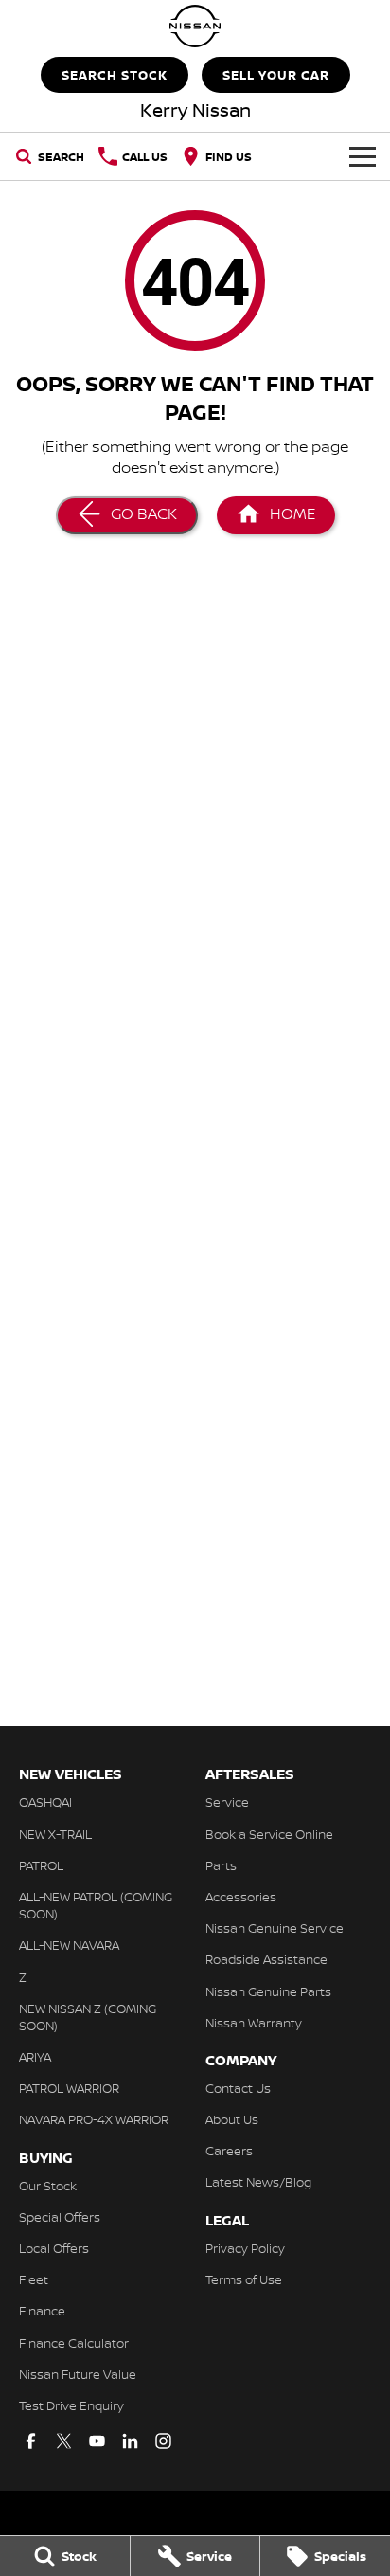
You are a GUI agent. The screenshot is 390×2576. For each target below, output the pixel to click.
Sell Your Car (276, 75)
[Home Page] (195, 26)
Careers (229, 2151)
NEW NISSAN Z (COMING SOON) (88, 2017)
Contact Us (238, 2088)
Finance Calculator (74, 2343)
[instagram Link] (163, 2441)
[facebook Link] (31, 2441)
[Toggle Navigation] (363, 156)
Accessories (241, 1897)
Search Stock (115, 75)
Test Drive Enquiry (71, 2405)
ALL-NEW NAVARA (69, 1945)
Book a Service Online (269, 1834)
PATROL (41, 1865)
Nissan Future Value (78, 2374)
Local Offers (54, 2248)
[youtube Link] (97, 2441)
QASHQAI (45, 1802)
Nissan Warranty (254, 2023)
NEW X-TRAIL (55, 1834)
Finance (42, 2311)
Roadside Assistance (266, 1959)
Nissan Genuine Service (275, 1928)
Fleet (34, 2279)
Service (227, 1802)
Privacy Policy (245, 2248)
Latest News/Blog (258, 2182)
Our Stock (48, 2186)
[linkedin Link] (130, 2441)
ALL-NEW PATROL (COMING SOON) (96, 1905)
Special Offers (60, 2217)
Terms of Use (244, 2279)
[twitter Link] (64, 2441)
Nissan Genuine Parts (268, 1991)
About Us (232, 2119)
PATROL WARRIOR (69, 2088)
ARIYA (35, 2057)
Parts (221, 1865)
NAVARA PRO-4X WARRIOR (94, 2119)
